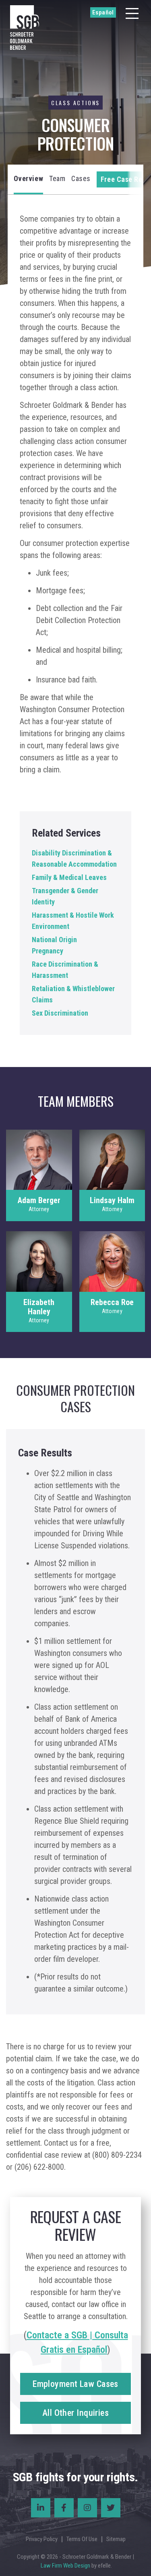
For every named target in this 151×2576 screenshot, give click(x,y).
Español (103, 12)
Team (57, 178)
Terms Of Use (82, 2539)
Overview (28, 178)
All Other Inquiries (75, 2413)
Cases (81, 178)
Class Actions (75, 103)
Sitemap (116, 2539)
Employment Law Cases (75, 2384)
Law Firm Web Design (65, 2566)
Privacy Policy (42, 2539)
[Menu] (132, 13)
